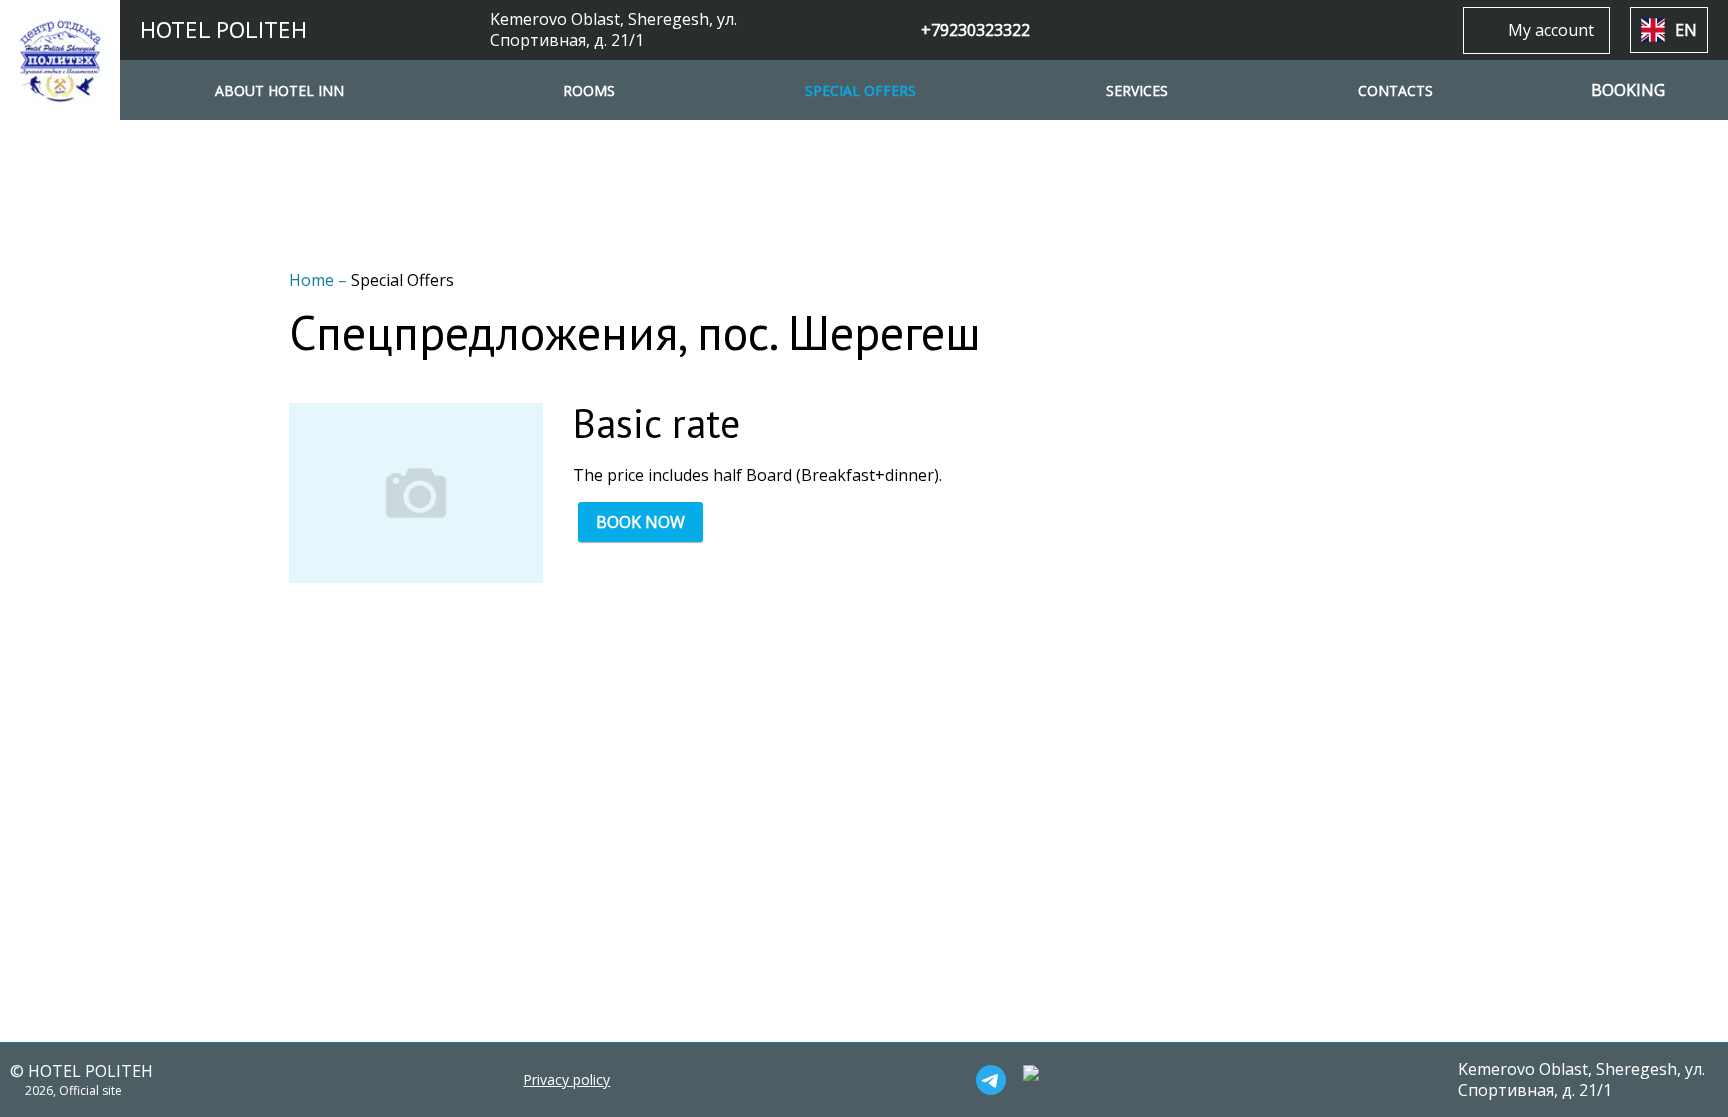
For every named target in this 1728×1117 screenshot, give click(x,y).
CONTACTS (1395, 90)
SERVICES (1137, 90)
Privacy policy (566, 1080)
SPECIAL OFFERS (860, 90)
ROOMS (589, 90)
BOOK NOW (640, 522)
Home (313, 280)
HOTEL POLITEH (223, 29)
